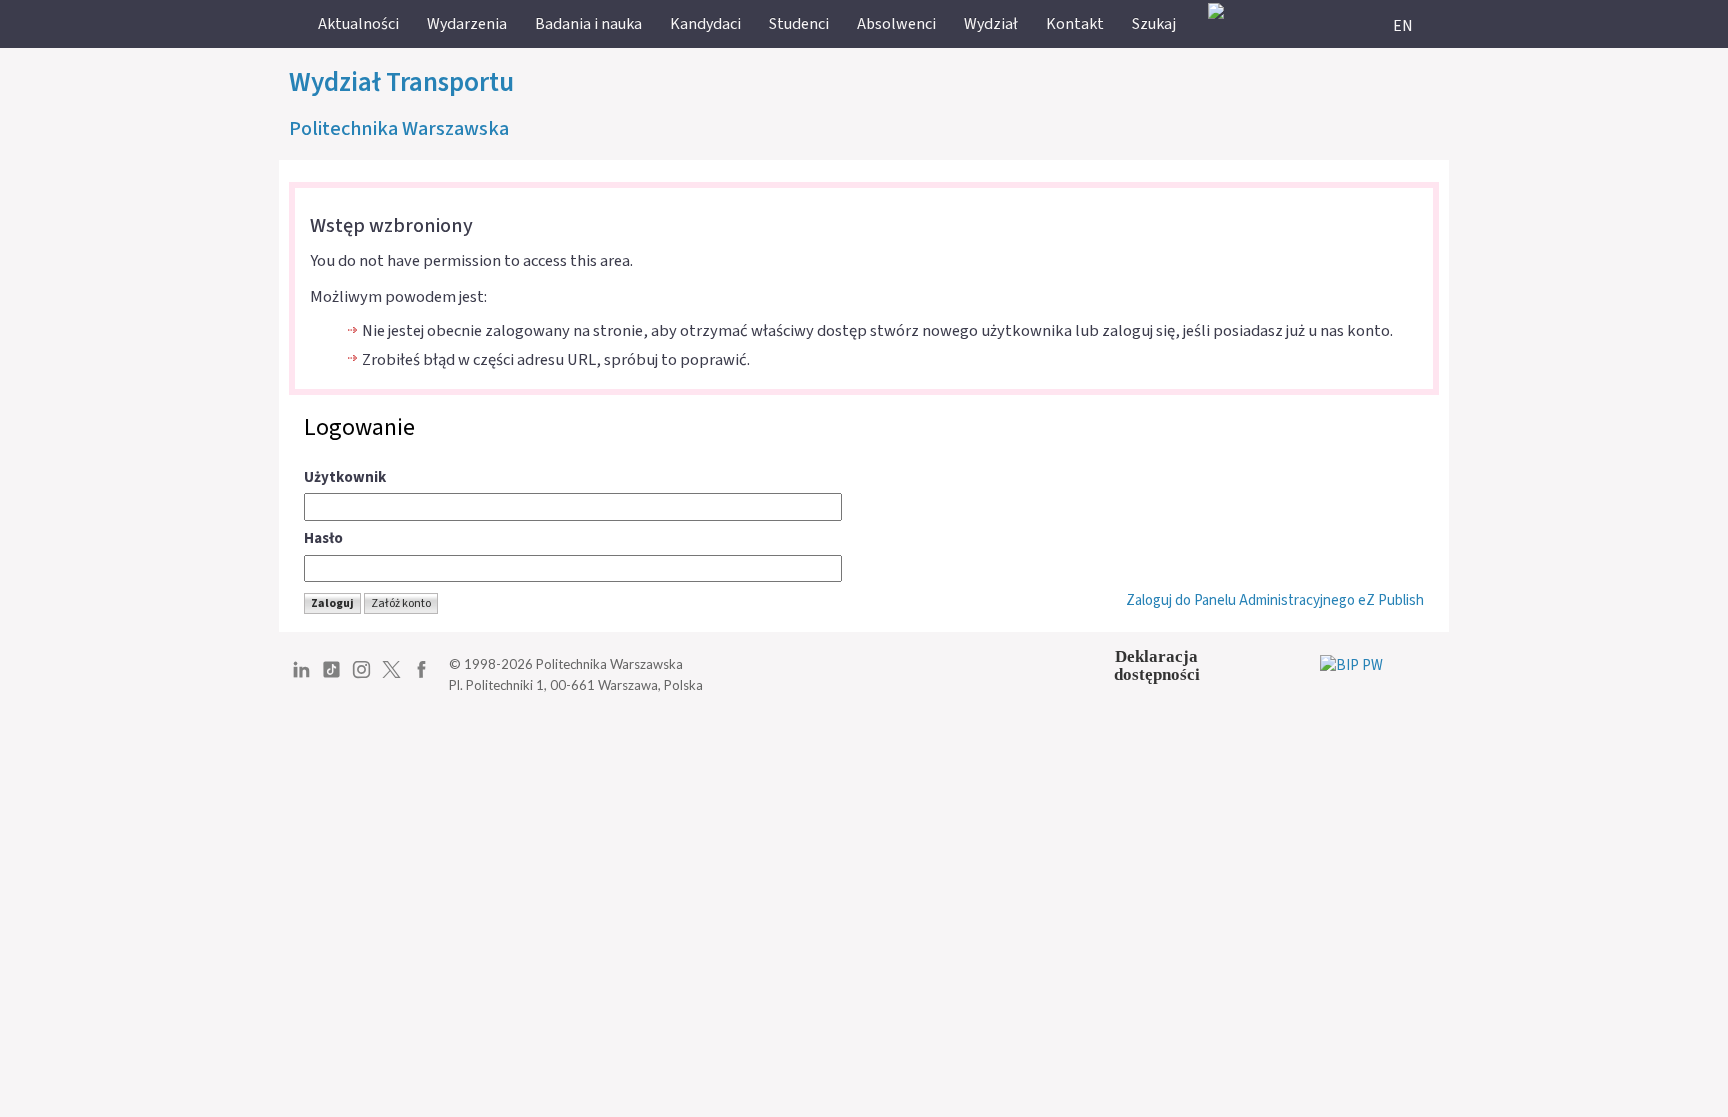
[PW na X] (391, 677)
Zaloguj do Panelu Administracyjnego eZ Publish (1275, 600)
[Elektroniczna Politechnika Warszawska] (1216, 10)
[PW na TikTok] (331, 677)
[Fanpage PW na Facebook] (421, 677)
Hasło (323, 538)
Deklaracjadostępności (1157, 665)
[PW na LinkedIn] (301, 677)
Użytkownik (345, 477)
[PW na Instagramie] (361, 677)
